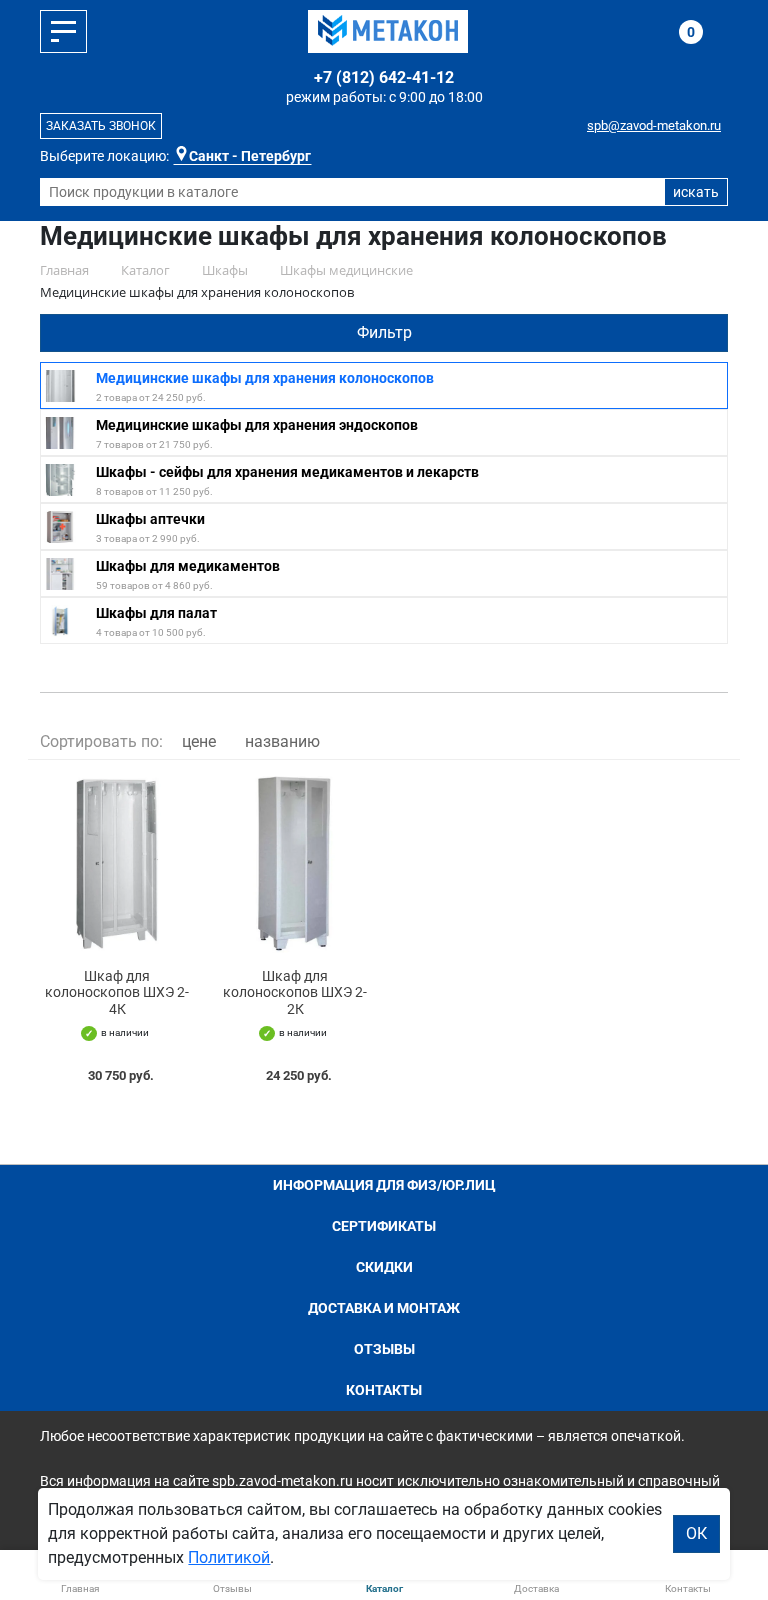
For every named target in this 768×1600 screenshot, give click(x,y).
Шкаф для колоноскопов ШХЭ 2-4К (117, 993)
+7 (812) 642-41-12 (384, 77)
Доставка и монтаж (384, 1308)
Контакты (384, 1390)
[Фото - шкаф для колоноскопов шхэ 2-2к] (295, 864)
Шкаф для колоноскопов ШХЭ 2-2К (295, 993)
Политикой (229, 1557)
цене (199, 741)
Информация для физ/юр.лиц (384, 1185)
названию (282, 741)
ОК (696, 1533)
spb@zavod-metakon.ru (654, 125)
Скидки (384, 1267)
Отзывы (384, 1349)
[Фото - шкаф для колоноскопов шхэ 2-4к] (117, 864)
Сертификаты (384, 1226)
